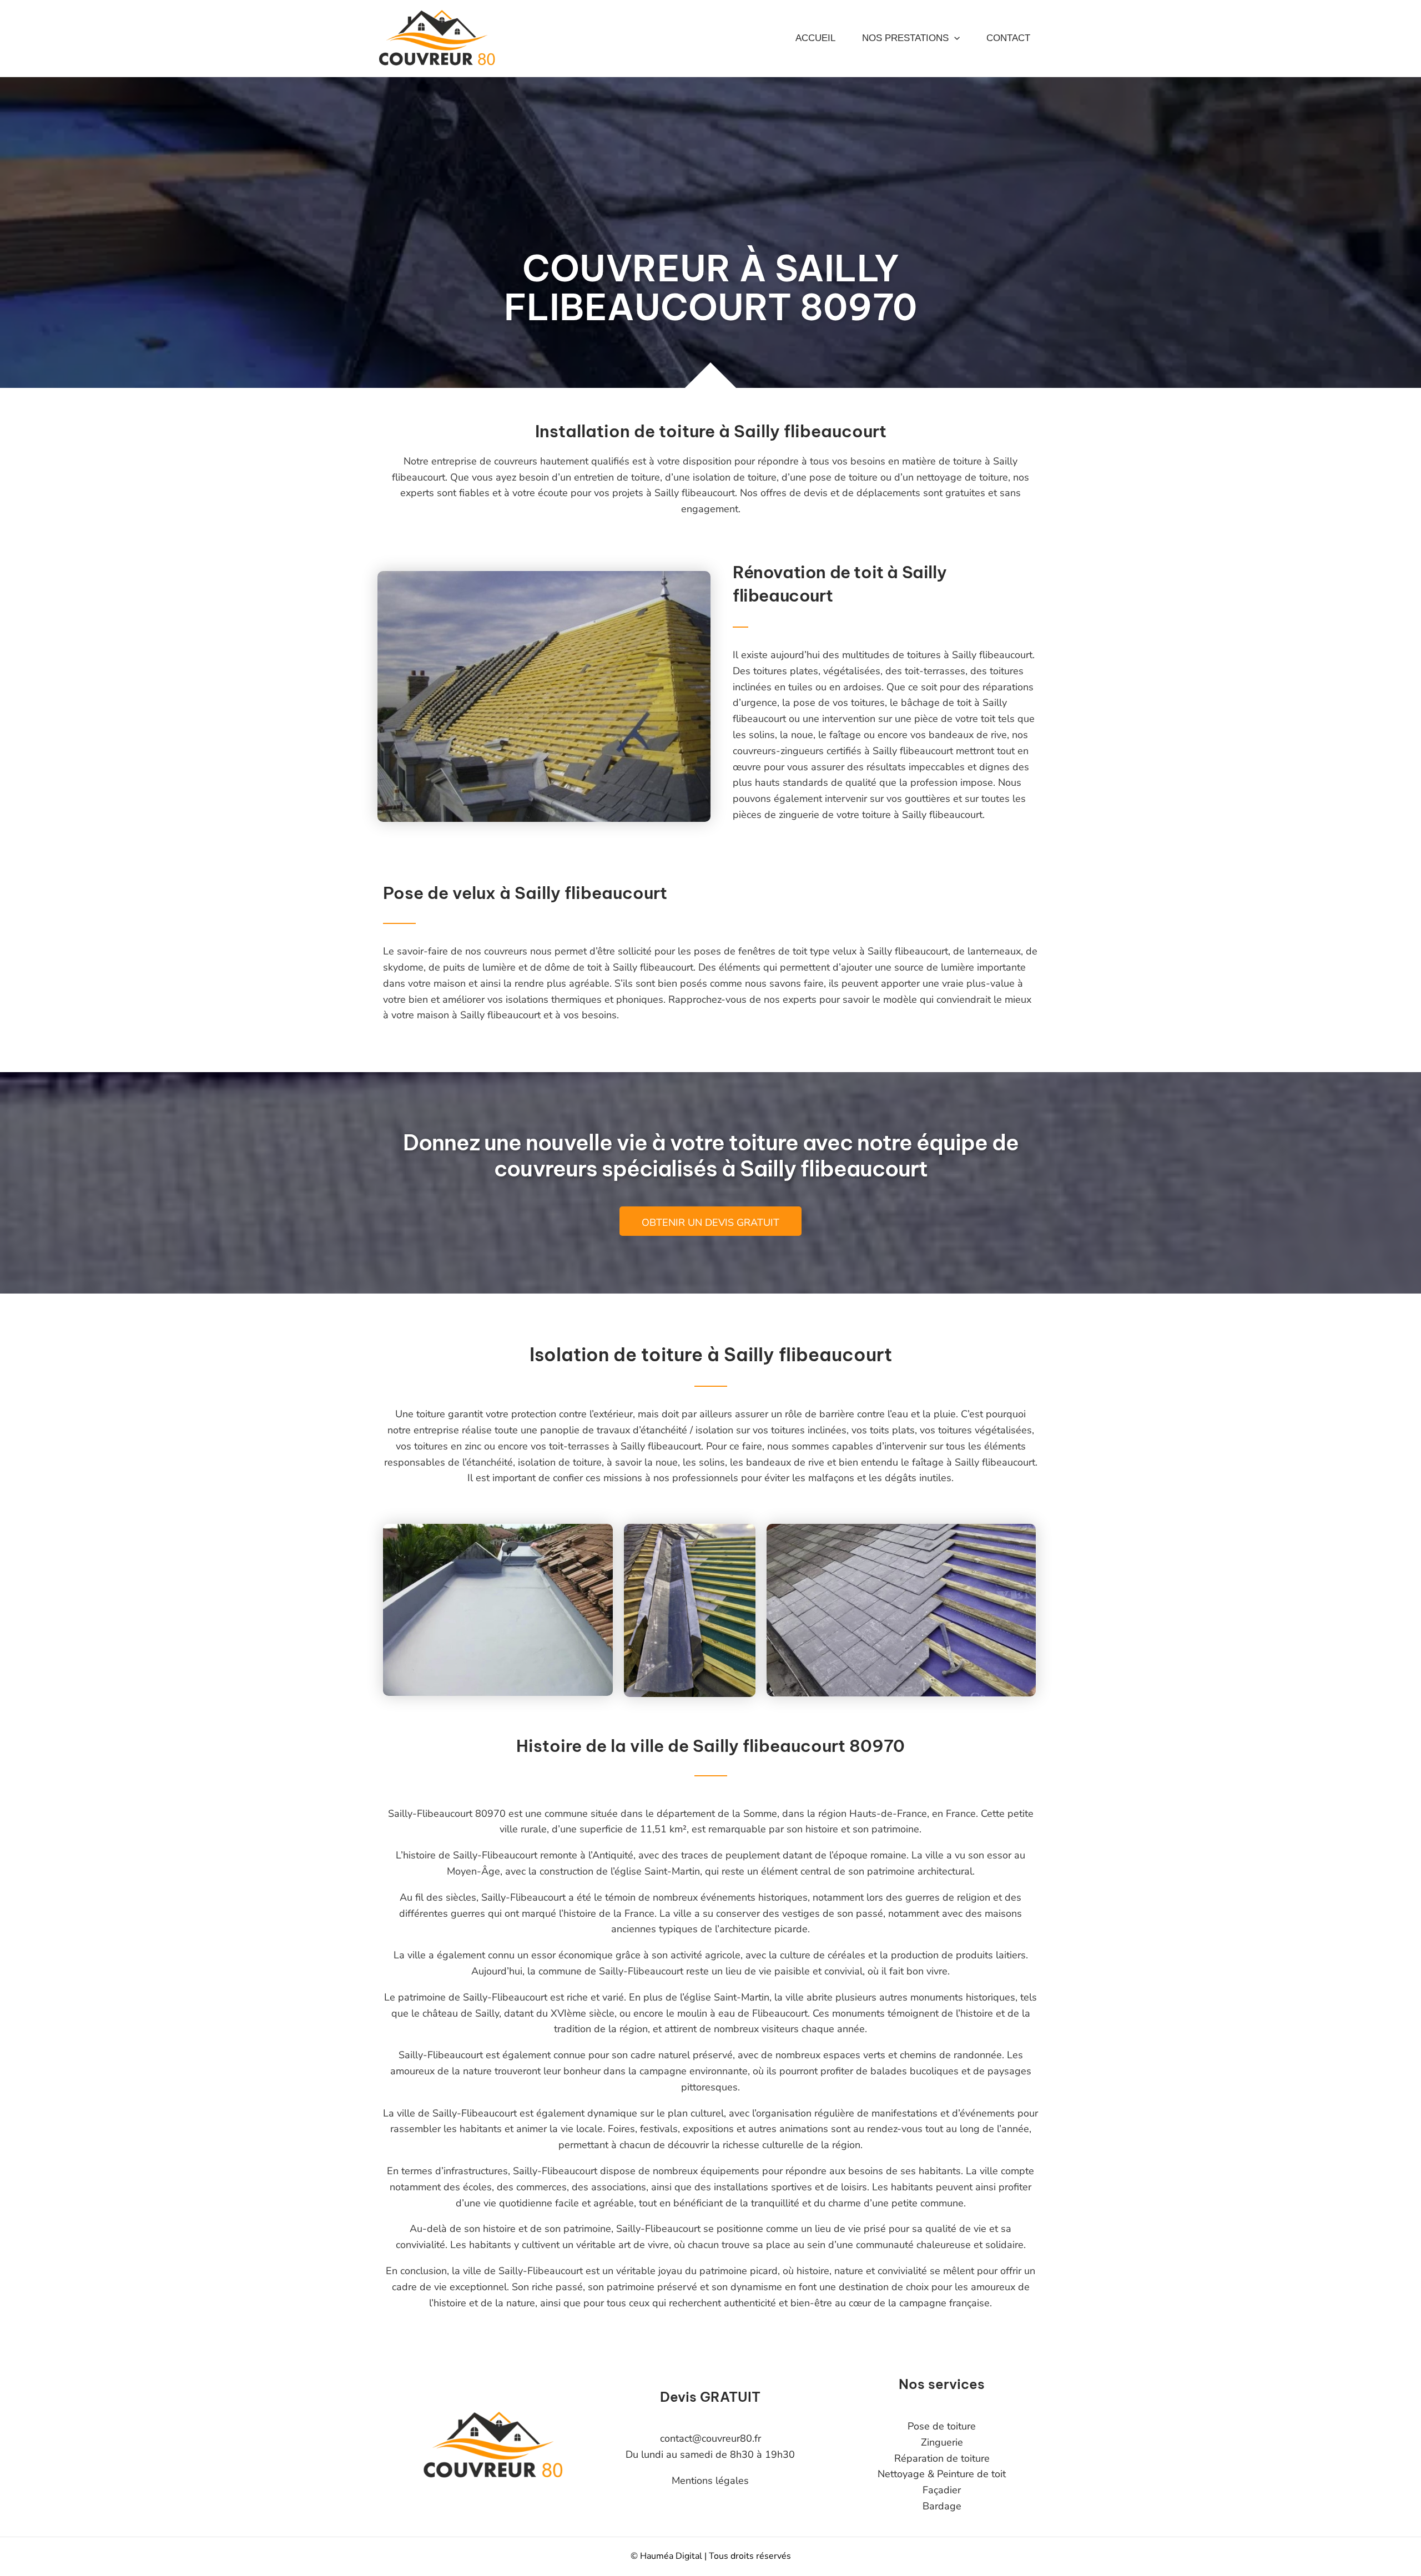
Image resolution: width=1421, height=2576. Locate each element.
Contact (1008, 38)
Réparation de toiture (942, 2458)
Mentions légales (710, 2481)
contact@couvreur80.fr (710, 2438)
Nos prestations (905, 38)
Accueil (815, 38)
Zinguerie (942, 2442)
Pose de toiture (942, 2426)
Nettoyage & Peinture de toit (942, 2474)
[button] (954, 38)
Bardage (942, 2506)
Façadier (942, 2490)
